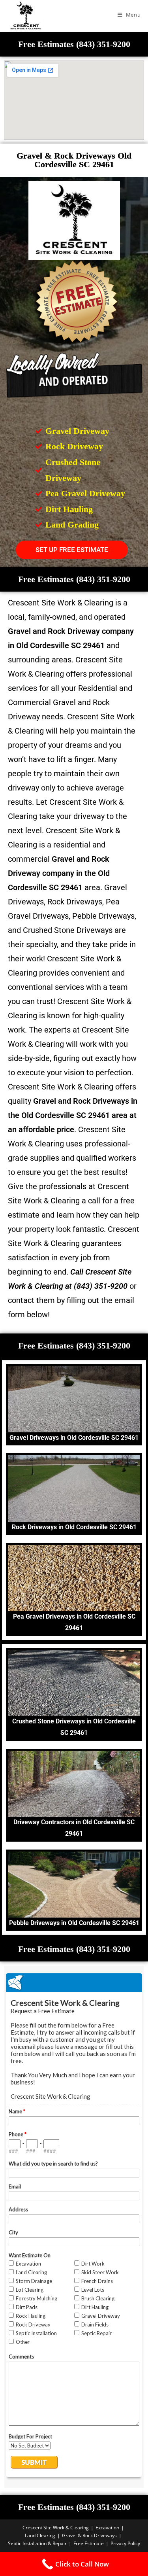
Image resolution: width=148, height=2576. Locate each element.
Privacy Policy (125, 2543)
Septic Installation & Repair (37, 2543)
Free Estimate (89, 2543)
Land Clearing (40, 2535)
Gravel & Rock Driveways (89, 2535)
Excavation (107, 2528)
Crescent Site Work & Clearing (56, 2528)
